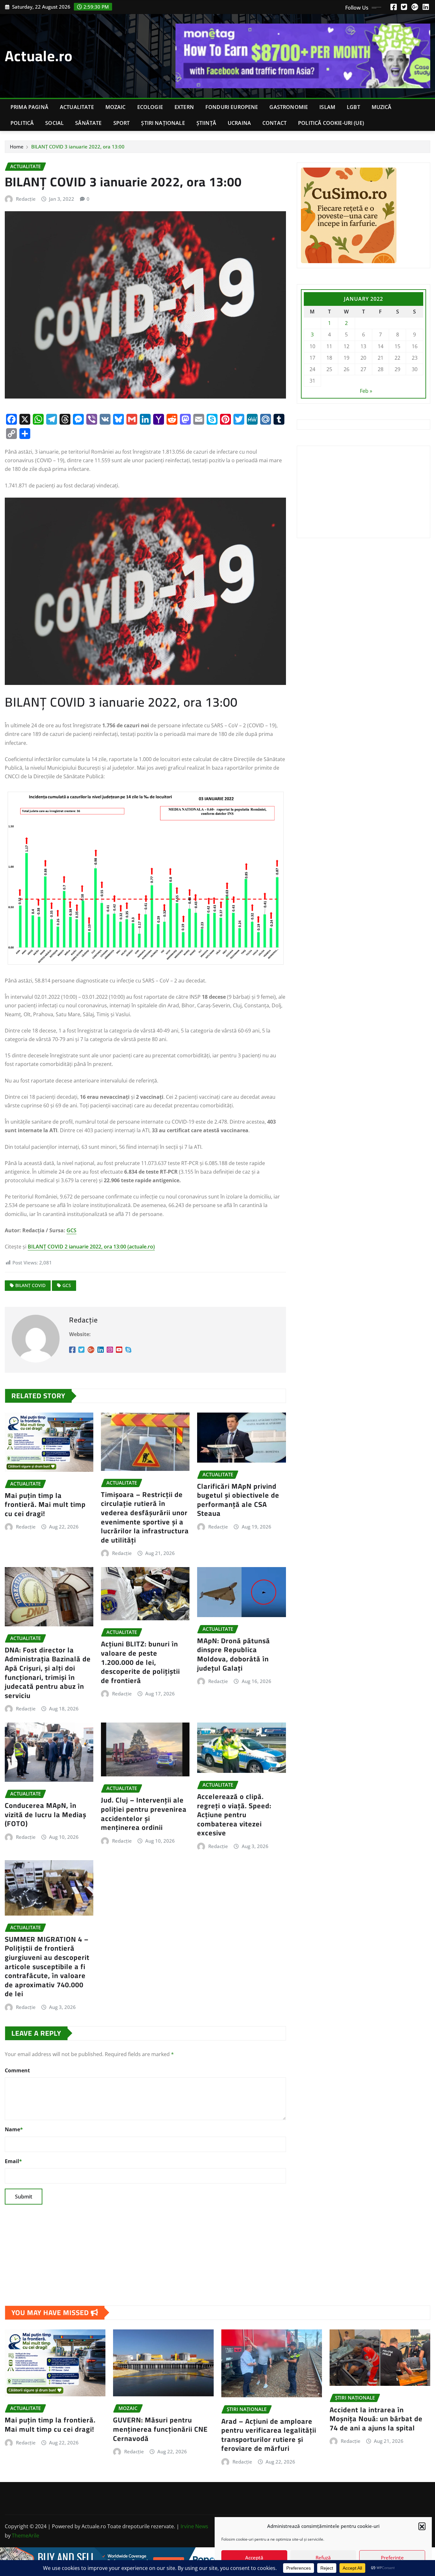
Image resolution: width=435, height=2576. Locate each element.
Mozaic (116, 107)
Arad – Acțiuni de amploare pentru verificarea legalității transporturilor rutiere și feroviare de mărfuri (269, 2435)
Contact (275, 123)
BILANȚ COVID (30, 1285)
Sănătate (88, 123)
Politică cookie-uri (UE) (331, 123)
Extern (184, 107)
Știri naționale (163, 123)
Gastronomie (289, 107)
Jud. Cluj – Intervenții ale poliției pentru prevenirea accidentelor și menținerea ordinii (144, 1814)
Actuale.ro (39, 56)
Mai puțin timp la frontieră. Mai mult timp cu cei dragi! (45, 1504)
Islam (327, 107)
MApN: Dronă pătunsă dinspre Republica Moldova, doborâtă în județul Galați (234, 1654)
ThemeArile (25, 2536)
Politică (22, 123)
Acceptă (254, 2558)
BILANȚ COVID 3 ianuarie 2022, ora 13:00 (78, 147)
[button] (422, 2526)
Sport (122, 123)
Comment (17, 2070)
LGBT (353, 107)
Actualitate (77, 107)
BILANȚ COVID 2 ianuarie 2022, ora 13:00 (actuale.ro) (91, 1247)
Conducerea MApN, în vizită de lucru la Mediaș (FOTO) (46, 1814)
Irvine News (194, 2526)
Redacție (26, 199)
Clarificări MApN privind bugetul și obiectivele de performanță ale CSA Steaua (238, 1500)
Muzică (382, 107)
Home (17, 147)
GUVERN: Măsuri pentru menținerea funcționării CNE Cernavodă (160, 2429)
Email (13, 2161)
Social (54, 123)
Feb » (366, 391)
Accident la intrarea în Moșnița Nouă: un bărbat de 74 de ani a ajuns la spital (376, 2419)
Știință (206, 123)
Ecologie (150, 107)
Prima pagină (29, 107)
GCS (71, 1230)
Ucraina (239, 123)
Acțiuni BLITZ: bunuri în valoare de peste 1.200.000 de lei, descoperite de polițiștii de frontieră (140, 1662)
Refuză (323, 2558)
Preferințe (392, 2558)
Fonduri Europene (232, 107)
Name (14, 2129)
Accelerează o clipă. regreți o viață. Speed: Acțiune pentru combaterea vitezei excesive (234, 1815)
